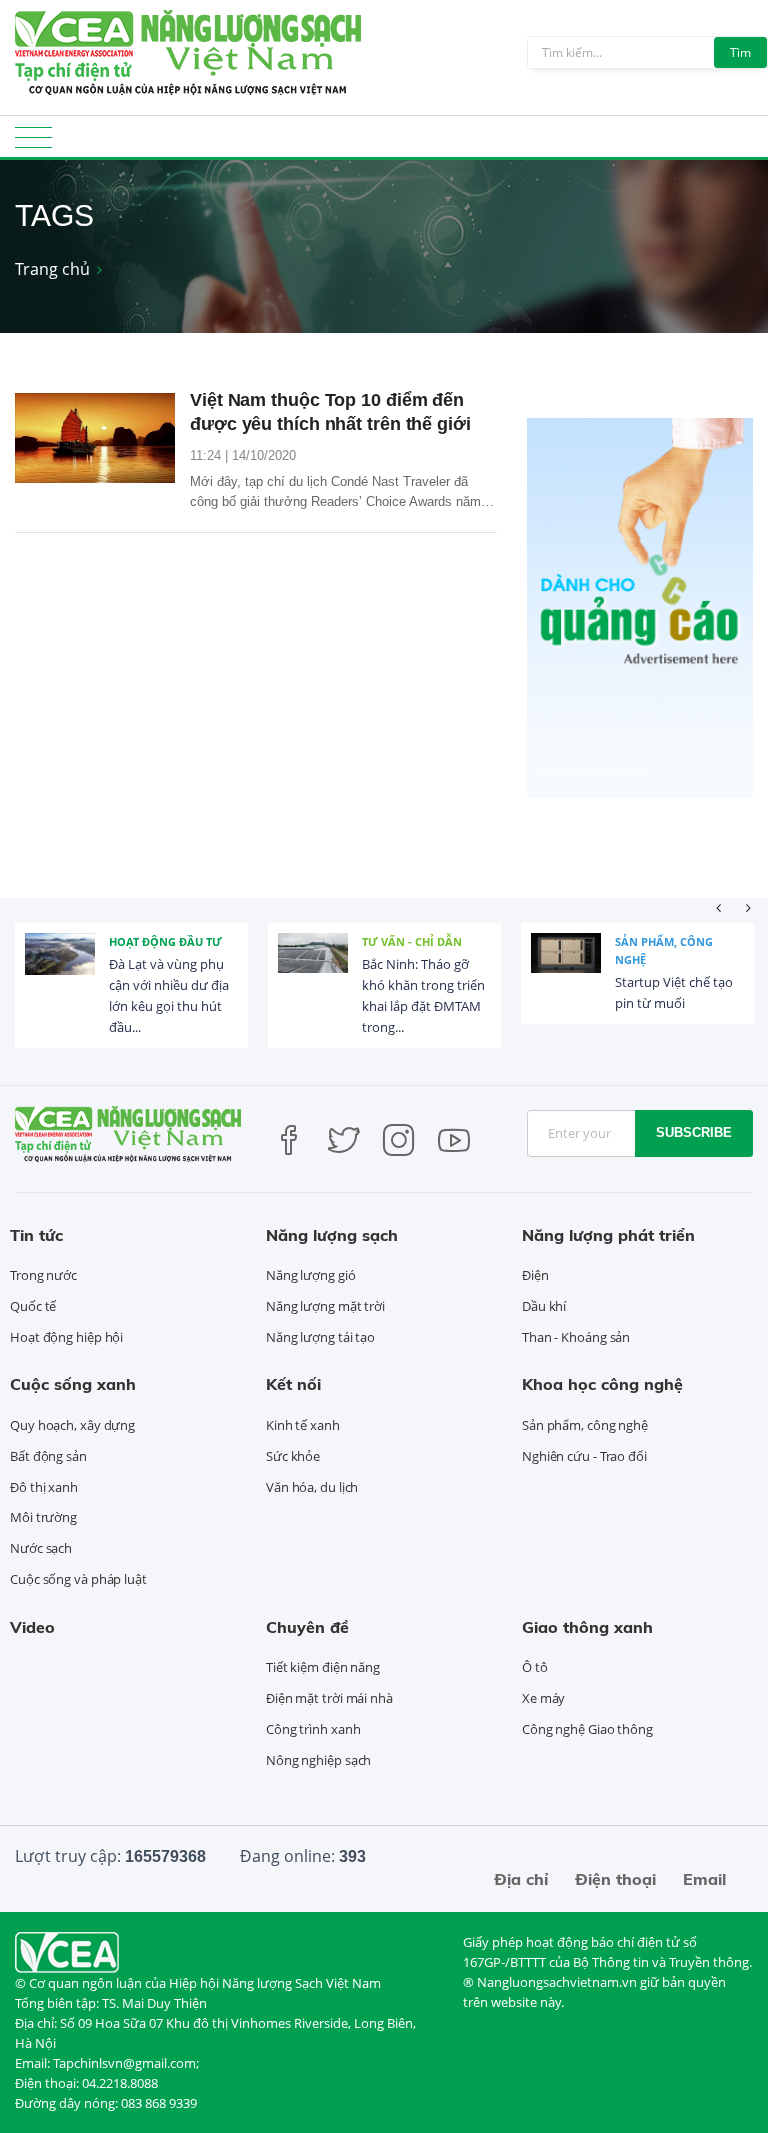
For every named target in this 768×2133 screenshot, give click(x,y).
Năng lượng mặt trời (325, 1306)
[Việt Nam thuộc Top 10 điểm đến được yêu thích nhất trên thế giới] (95, 438)
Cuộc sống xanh (73, 1384)
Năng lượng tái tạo (320, 1337)
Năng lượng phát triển (608, 1235)
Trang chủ (52, 269)
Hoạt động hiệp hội (66, 1337)
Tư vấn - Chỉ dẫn (412, 941)
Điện (535, 1275)
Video (32, 1627)
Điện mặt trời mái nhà (329, 1698)
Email (704, 1879)
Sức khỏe (293, 1456)
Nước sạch (41, 1548)
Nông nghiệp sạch (318, 1760)
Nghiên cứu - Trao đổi (584, 1456)
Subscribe (694, 1132)
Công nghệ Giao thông (587, 1729)
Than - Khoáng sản (576, 1337)
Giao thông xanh (587, 1627)
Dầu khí (544, 1306)
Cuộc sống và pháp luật (78, 1579)
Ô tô (535, 1667)
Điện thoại (615, 1879)
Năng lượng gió (311, 1275)
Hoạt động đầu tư (165, 941)
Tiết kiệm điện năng (323, 1667)
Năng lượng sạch (332, 1235)
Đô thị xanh (44, 1487)
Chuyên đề (307, 1627)
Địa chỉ (521, 1879)
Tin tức (36, 1235)
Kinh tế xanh (303, 1425)
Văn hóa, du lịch (312, 1487)
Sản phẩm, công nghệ (664, 950)
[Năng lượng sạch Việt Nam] (67, 1951)
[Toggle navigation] (33, 143)
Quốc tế (33, 1306)
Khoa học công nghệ (602, 1384)
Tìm (740, 52)
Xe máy (543, 1698)
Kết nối (293, 1384)
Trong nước (43, 1275)
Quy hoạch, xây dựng (72, 1425)
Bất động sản (48, 1456)
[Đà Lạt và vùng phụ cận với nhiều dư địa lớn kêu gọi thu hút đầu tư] (60, 968)
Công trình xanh (313, 1729)
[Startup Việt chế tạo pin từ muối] (566, 968)
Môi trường (43, 1517)
